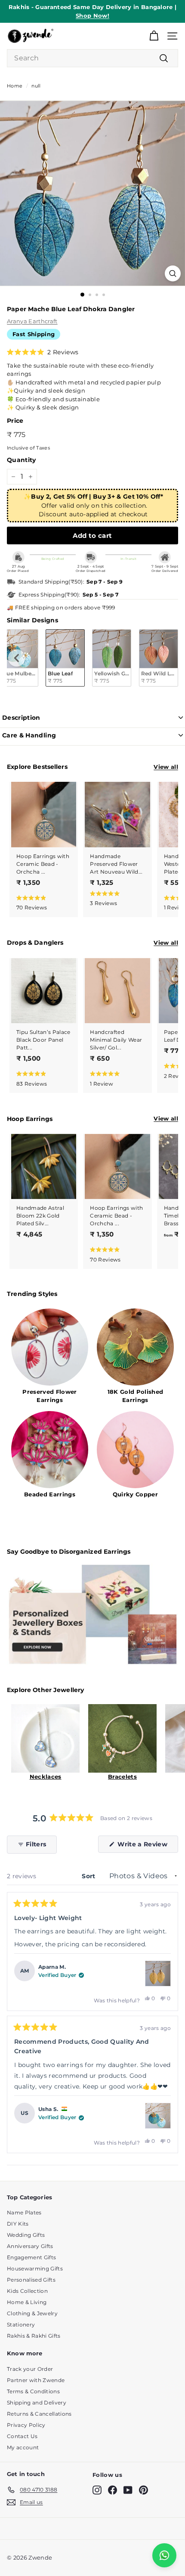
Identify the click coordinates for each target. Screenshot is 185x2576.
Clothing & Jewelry (32, 2313)
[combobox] (92, 58)
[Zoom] (173, 273)
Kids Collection (27, 2291)
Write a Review (147, 1846)
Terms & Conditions (33, 2391)
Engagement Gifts (31, 2257)
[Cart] (154, 36)
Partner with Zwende (36, 2380)
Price (15, 421)
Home (15, 86)
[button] (43, 352)
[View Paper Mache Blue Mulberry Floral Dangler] (158, 2116)
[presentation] (17, 658)
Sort (89, 1876)
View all (166, 767)
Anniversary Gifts (30, 2246)
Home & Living (27, 2302)
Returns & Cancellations (39, 2414)
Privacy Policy (26, 2425)
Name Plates (24, 2212)
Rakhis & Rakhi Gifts (34, 2336)
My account (23, 2447)
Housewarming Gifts (35, 2268)
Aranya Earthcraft (32, 321)
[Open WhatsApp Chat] (164, 2555)
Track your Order (30, 2369)
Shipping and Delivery (37, 2403)
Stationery (21, 2325)
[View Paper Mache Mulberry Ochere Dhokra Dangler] (158, 1973)
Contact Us (22, 2436)
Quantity (22, 460)
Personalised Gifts (31, 2280)
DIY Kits (18, 2224)
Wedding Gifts (26, 2235)
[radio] (65, 658)
